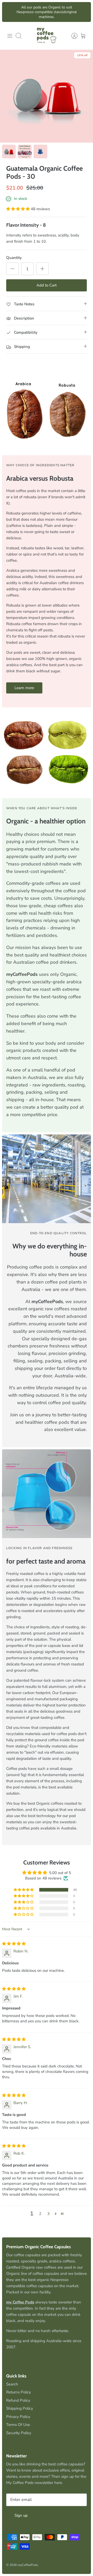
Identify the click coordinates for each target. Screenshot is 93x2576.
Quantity (14, 258)
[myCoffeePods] (47, 36)
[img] (14, 1944)
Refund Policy (18, 2400)
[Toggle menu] (10, 36)
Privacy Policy (18, 2417)
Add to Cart (47, 285)
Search (12, 2384)
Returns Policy (19, 2392)
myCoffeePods (28, 2565)
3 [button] (48, 2214)
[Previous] (9, 12)
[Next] (84, 12)
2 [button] (40, 2214)
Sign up (21, 2515)
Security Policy (19, 2433)
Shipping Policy (20, 2408)
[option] (47, 96)
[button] (18, 209)
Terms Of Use (18, 2425)
